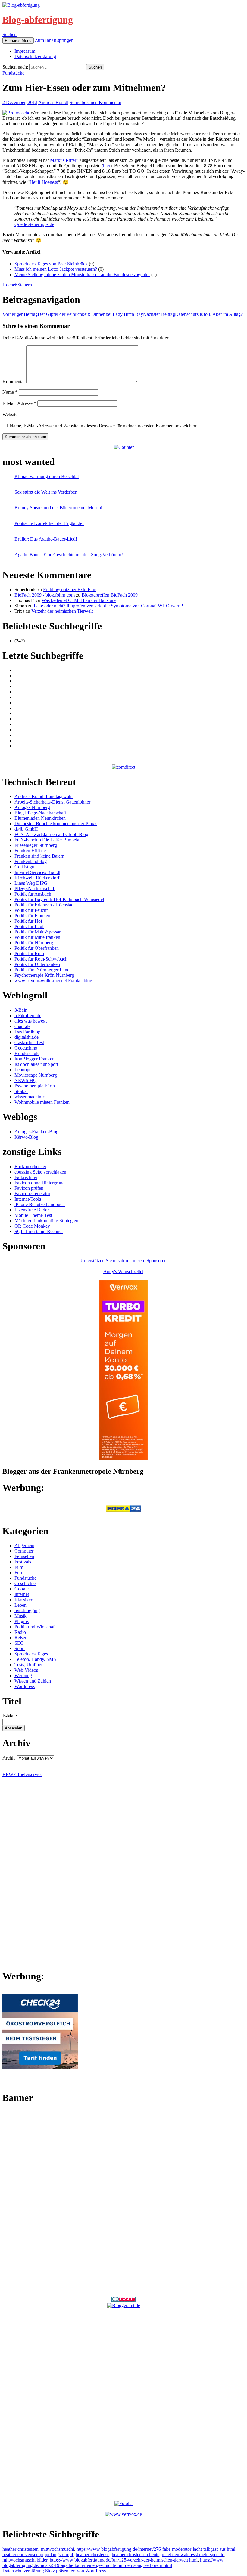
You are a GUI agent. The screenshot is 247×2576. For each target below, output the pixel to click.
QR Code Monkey (32, 1226)
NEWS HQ (26, 1080)
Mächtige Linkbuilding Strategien (46, 1221)
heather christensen (20, 2549)
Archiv (9, 1758)
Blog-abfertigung (38, 20)
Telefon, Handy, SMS (35, 1659)
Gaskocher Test (29, 1043)
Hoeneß (10, 285)
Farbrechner (26, 1177)
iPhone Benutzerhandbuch (40, 1204)
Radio (20, 1632)
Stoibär (21, 1091)
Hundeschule (27, 1053)
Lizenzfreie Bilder (32, 1210)
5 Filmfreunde (28, 1015)
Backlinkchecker (30, 1166)
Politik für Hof (28, 921)
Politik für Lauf (29, 926)
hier (107, 166)
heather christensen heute (136, 2554)
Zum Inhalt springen (54, 40)
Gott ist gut (25, 867)
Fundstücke (13, 73)
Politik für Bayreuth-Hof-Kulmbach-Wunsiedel (59, 899)
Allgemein (24, 1546)
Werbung (23, 1675)
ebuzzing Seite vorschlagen (40, 1172)
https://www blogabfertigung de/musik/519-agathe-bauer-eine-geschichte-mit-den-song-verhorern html (113, 2563)
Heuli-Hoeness (44, 182)
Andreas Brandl (53, 102)
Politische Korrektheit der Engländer (49, 523)
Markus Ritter (63, 160)
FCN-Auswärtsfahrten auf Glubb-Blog (51, 834)
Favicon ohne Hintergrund (40, 1183)
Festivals (23, 1562)
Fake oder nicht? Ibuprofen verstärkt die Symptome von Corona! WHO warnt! (108, 606)
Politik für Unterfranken (37, 964)
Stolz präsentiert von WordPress (75, 2571)
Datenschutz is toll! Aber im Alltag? (193, 314)
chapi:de (22, 1026)
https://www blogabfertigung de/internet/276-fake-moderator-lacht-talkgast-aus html (156, 2549)
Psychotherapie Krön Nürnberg (44, 975)
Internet (22, 1594)
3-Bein (21, 1010)
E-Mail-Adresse (19, 403)
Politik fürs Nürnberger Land (42, 970)
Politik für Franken (32, 916)
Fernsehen (24, 1556)
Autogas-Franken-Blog (36, 1132)
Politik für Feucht (31, 910)
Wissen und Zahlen (33, 1681)
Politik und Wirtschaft (35, 1627)
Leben (20, 1605)
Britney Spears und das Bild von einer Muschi (58, 508)
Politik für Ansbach (33, 894)
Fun (18, 1573)
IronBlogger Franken (34, 1059)
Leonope (23, 1070)
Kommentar (14, 382)
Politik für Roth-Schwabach (41, 959)
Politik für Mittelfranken (37, 937)
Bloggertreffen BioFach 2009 (110, 595)
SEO (19, 1643)
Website (10, 414)
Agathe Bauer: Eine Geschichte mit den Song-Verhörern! (69, 555)
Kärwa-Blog (26, 1137)
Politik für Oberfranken (37, 948)
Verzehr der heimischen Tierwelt (62, 611)
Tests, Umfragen (30, 1665)
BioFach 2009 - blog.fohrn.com (45, 595)
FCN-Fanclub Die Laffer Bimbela (47, 840)
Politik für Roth (29, 953)
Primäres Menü (18, 40)
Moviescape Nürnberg (36, 1075)
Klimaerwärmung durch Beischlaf (47, 476)
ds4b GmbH (26, 829)
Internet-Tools (28, 1199)
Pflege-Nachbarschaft (35, 888)
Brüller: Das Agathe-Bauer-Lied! (46, 539)
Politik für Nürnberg (34, 943)
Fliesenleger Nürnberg (36, 845)
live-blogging (27, 1610)
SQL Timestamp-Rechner (39, 1231)
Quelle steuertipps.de (34, 224)
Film (19, 1567)
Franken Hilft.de (30, 851)
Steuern (25, 285)
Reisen (21, 1638)
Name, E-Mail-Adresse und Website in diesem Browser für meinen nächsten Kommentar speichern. (104, 426)
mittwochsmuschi (58, 2549)
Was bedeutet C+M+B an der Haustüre (79, 600)
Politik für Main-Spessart (38, 932)
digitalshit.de (27, 1037)
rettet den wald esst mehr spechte (193, 2554)
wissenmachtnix (30, 1097)
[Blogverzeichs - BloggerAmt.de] (124, 2305)
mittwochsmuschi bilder (25, 2560)
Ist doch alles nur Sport (36, 1064)
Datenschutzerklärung (35, 56)
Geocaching (26, 1048)
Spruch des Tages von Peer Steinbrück (51, 264)
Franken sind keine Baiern (39, 856)
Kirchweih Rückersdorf (37, 878)
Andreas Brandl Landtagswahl (44, 796)
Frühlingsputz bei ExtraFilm (70, 589)
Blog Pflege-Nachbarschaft (40, 813)
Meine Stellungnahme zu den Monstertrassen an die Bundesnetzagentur (82, 275)
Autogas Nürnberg (32, 807)
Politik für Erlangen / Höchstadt (45, 905)
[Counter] (124, 447)
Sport (20, 1648)
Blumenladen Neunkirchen (40, 818)
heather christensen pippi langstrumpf (38, 2554)
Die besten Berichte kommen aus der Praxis (56, 824)
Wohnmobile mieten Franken (42, 1102)
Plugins (22, 1621)
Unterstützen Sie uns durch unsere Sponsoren (123, 1261)
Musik (20, 1616)
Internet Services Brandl (37, 872)
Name (10, 392)
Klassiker (23, 1600)
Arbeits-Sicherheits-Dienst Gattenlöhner (52, 802)
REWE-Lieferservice (22, 1774)
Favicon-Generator (32, 1194)
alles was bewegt (31, 1021)
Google (22, 1589)
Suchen (9, 34)
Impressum (25, 51)
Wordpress (25, 1686)
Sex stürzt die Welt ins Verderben (46, 492)
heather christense (92, 2554)
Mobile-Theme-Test (33, 1215)
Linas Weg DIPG (31, 883)
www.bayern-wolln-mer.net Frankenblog (53, 981)
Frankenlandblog (31, 861)
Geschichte (25, 1583)
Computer (24, 1551)
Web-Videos (26, 1670)
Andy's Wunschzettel (123, 1271)
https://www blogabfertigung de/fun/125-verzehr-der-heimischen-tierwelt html (124, 2560)
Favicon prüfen (29, 1188)
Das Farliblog (27, 1032)
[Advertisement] (123, 2200)
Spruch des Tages (31, 1654)
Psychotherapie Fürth (35, 1086)
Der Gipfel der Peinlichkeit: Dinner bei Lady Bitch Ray (73, 314)
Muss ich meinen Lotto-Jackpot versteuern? (56, 269)
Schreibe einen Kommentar (95, 102)
